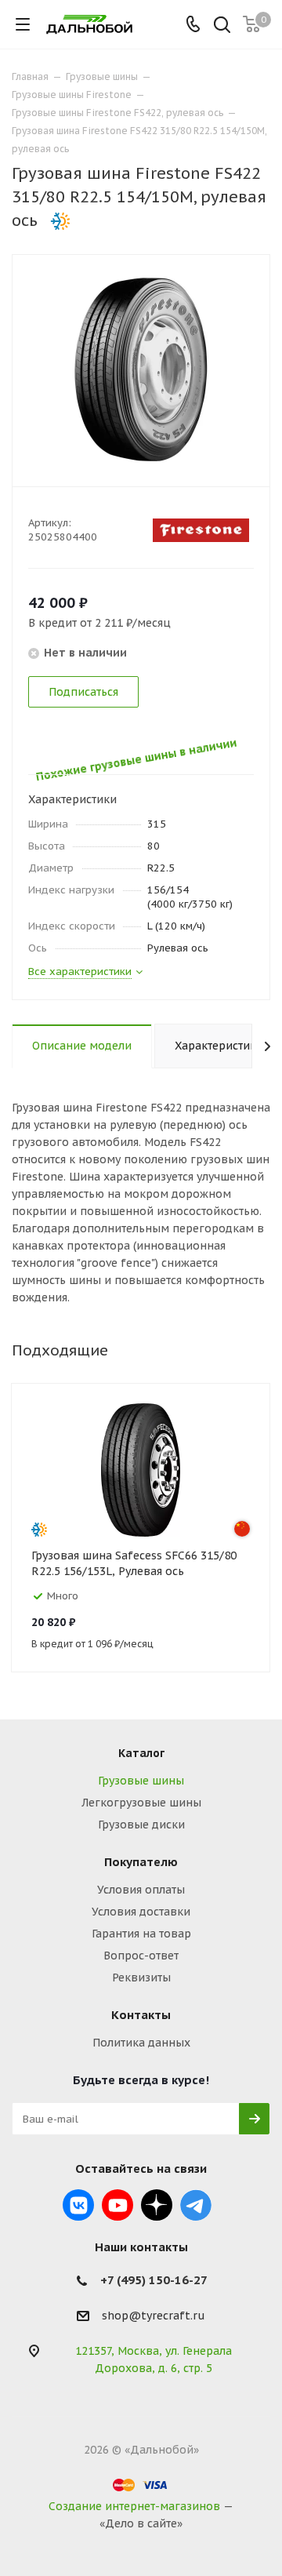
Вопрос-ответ (141, 1956)
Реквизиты (141, 1977)
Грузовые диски (141, 1825)
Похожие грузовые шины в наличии (132, 744)
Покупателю (141, 1862)
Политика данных (141, 2043)
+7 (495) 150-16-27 (154, 2280)
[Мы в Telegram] (196, 2205)
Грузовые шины (141, 1781)
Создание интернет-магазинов (134, 2506)
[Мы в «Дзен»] (157, 2205)
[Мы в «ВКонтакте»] (78, 2205)
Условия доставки (141, 1912)
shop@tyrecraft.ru (154, 2316)
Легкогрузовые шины (141, 1803)
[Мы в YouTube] (117, 2205)
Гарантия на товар (141, 1934)
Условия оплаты (141, 1890)
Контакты (141, 2015)
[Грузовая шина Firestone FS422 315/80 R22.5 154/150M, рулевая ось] (141, 369)
